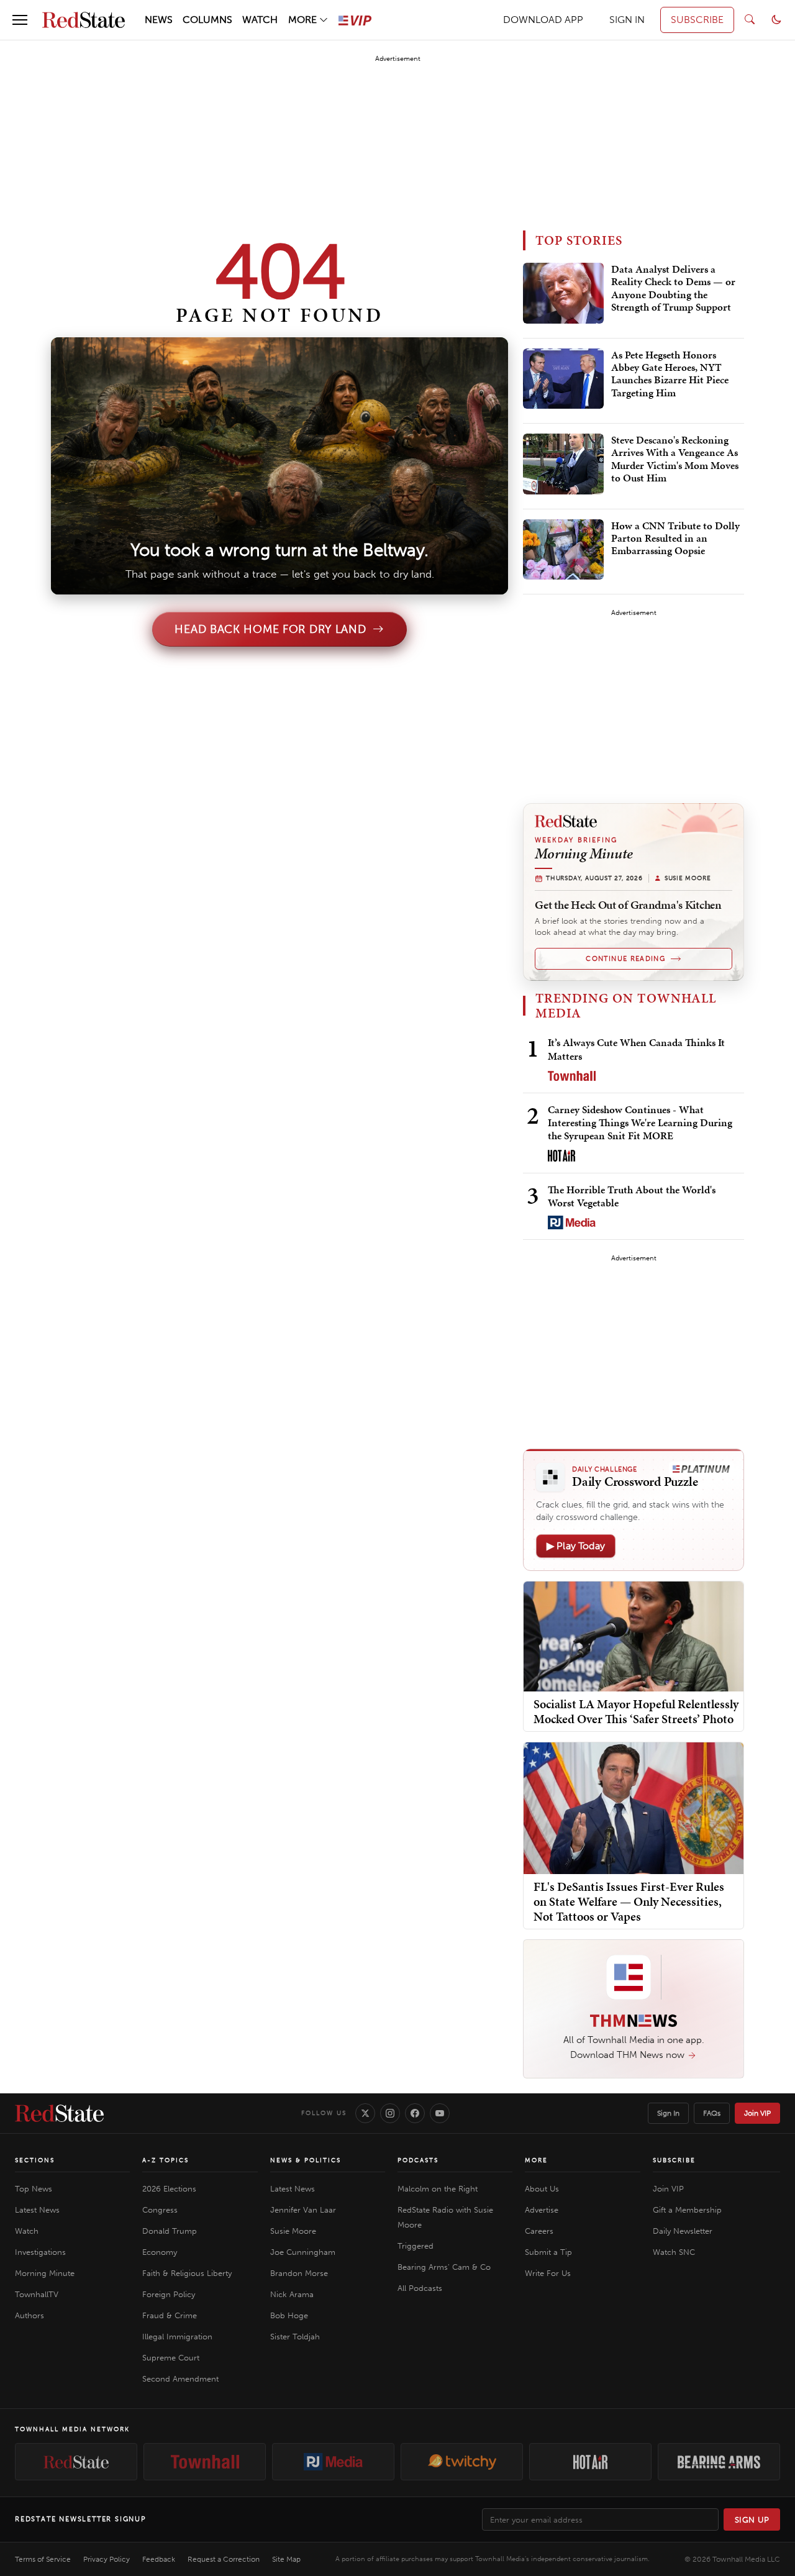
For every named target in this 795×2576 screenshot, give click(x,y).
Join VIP (757, 2113)
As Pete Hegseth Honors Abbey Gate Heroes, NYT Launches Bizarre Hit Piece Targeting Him (670, 374)
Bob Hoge (289, 2315)
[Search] (750, 20)
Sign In (668, 2113)
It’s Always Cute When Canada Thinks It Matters (636, 1049)
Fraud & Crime (170, 2315)
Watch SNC (674, 2252)
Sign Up (752, 2520)
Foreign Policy (169, 2294)
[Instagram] (390, 2113)
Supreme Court (171, 2358)
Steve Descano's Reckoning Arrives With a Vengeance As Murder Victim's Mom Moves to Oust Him (675, 459)
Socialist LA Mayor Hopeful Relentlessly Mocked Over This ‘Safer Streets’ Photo (636, 1711)
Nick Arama (292, 2294)
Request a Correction (224, 2559)
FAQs (712, 2113)
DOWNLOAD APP (543, 20)
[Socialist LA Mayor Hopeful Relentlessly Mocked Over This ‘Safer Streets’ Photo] (634, 1635)
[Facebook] (415, 2113)
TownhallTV (37, 2294)
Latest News (37, 2210)
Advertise (542, 2210)
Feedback (159, 2559)
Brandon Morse (299, 2273)
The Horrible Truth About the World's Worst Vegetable (632, 1196)
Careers (539, 2231)
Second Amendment (180, 2379)
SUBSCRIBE (697, 20)
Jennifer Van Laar (303, 2210)
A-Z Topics (166, 2160)
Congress (160, 2210)
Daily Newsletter (683, 2231)
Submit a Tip (548, 2252)
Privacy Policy (107, 2559)
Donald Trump (170, 2231)
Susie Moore (293, 2231)
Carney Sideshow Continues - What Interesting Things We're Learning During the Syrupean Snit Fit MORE (640, 1123)
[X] (365, 2113)
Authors (30, 2315)
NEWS (159, 20)
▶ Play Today (576, 1546)
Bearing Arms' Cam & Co (444, 2267)
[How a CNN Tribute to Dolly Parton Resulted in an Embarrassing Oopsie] (563, 550)
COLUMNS (207, 20)
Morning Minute (45, 2273)
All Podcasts (420, 2288)
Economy (160, 2252)
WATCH (260, 20)
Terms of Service (43, 2559)
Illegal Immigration (177, 2337)
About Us (542, 2189)
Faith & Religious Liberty (187, 2273)
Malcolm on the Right (438, 2189)
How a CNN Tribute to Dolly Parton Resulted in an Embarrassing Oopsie (675, 539)
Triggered (416, 2246)
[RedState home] (59, 2113)
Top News (34, 2189)
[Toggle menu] (20, 20)
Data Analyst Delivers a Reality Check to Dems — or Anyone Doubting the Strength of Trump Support (673, 289)
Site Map (286, 2559)
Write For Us (548, 2273)
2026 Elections (169, 2189)
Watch (27, 2231)
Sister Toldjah (295, 2337)
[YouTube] (440, 2113)
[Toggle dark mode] (776, 20)
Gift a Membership (687, 2210)
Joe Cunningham (303, 2252)
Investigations (40, 2252)
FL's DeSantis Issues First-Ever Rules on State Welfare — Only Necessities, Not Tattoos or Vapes (629, 1901)
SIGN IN (627, 20)
